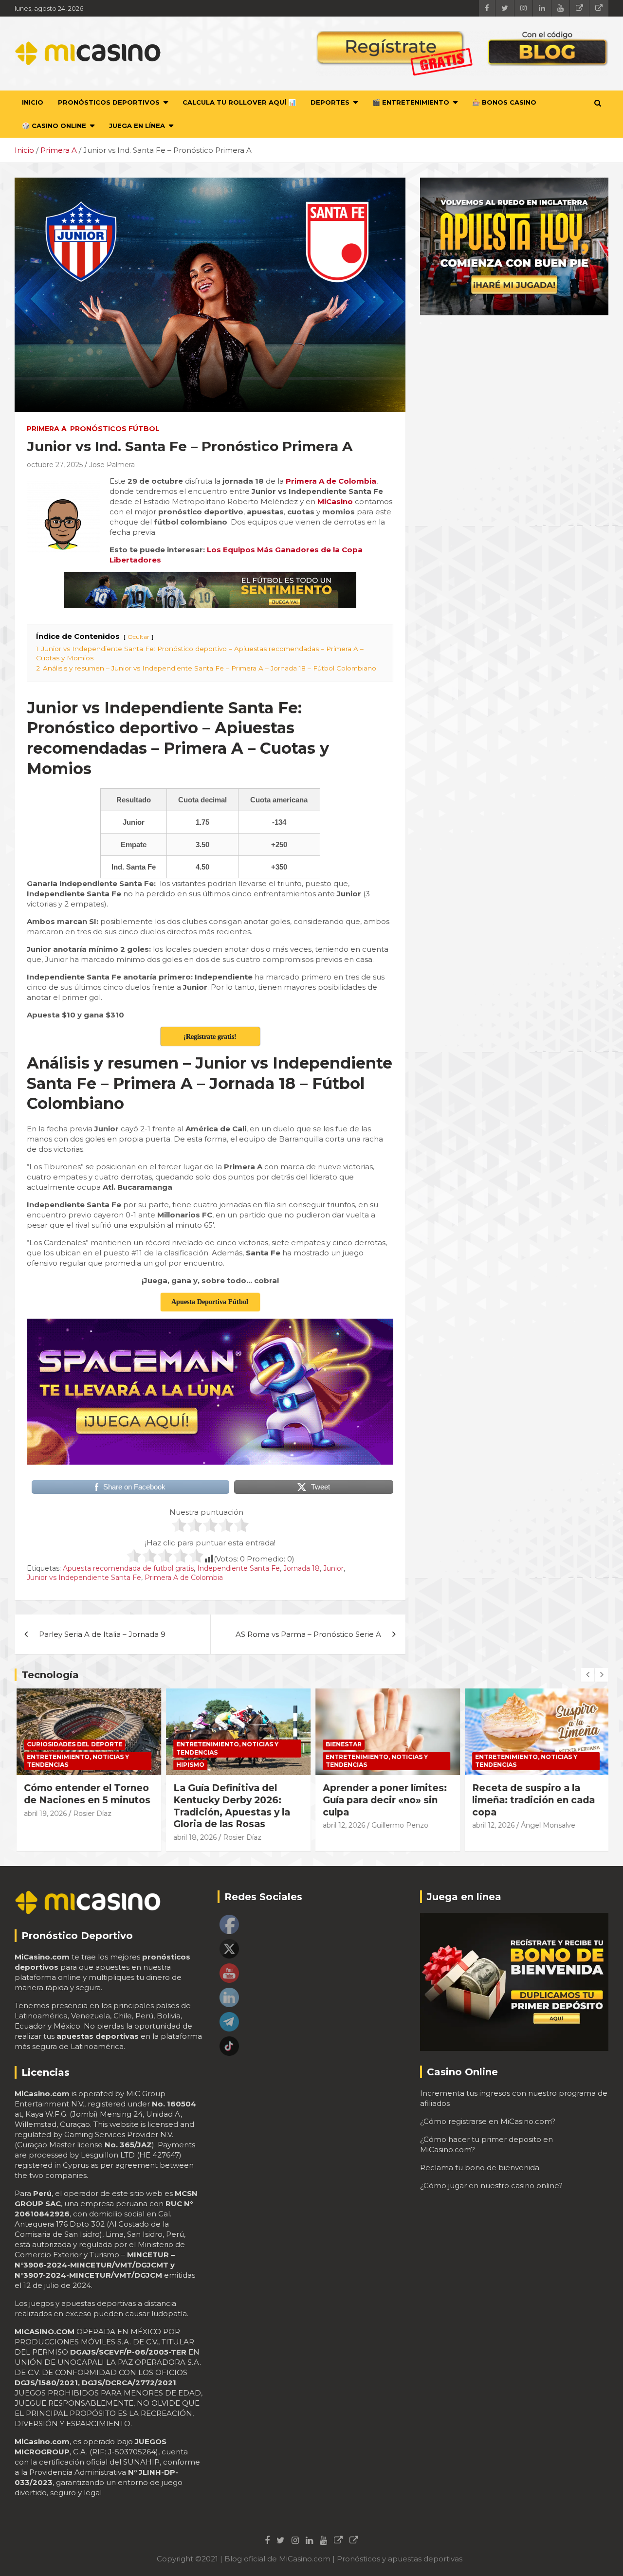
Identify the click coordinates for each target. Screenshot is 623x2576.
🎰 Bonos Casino (504, 102)
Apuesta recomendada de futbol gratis (128, 1568)
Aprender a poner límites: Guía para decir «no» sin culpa (383, 1800)
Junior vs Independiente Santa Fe (84, 1578)
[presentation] (587, 1675)
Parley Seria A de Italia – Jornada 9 (102, 1634)
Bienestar (342, 1744)
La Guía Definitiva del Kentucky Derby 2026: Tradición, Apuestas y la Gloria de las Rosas (230, 1806)
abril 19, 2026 (44, 1814)
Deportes (330, 102)
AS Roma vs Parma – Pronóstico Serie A (308, 1634)
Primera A (47, 429)
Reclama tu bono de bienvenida (480, 2168)
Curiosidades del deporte (73, 1744)
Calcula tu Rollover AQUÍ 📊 (239, 102)
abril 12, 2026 (342, 1825)
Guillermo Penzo (398, 1825)
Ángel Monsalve (547, 1825)
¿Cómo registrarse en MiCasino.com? (488, 2121)
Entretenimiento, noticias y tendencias (76, 1761)
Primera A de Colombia (184, 1578)
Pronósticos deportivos (109, 102)
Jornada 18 (302, 1568)
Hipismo (189, 1765)
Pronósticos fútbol (115, 429)
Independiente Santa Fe (238, 1568)
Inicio (33, 102)
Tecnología (50, 1675)
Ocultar (138, 637)
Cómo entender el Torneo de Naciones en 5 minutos (86, 1794)
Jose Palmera (112, 465)
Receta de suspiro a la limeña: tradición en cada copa (532, 1800)
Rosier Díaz (91, 1814)
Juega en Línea (137, 126)
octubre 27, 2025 (55, 465)
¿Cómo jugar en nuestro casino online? (491, 2186)
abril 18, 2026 (193, 1837)
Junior (333, 1568)
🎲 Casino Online (54, 126)
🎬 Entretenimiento (411, 102)
